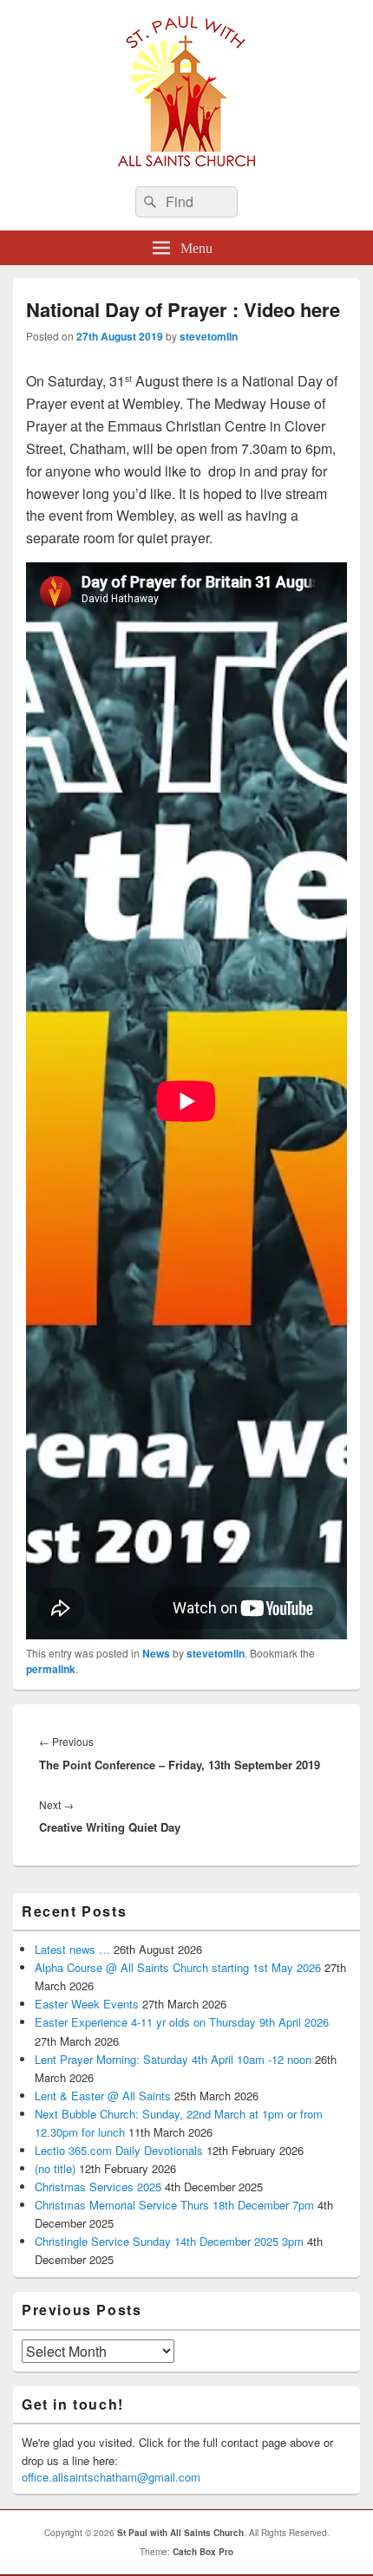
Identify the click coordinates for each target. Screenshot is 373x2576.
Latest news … (72, 1949)
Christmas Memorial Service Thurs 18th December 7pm (174, 2205)
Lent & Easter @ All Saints (103, 2096)
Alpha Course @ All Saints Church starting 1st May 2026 (178, 1967)
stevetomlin (209, 336)
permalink (51, 1669)
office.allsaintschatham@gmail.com (111, 2477)
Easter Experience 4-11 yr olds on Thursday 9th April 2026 (182, 2022)
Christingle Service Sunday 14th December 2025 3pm (169, 2241)
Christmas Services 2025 (98, 2187)
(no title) (55, 2168)
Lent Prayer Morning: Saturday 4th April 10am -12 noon (173, 2059)
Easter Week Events (87, 2004)
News (156, 1653)
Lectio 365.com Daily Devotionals (119, 2150)
